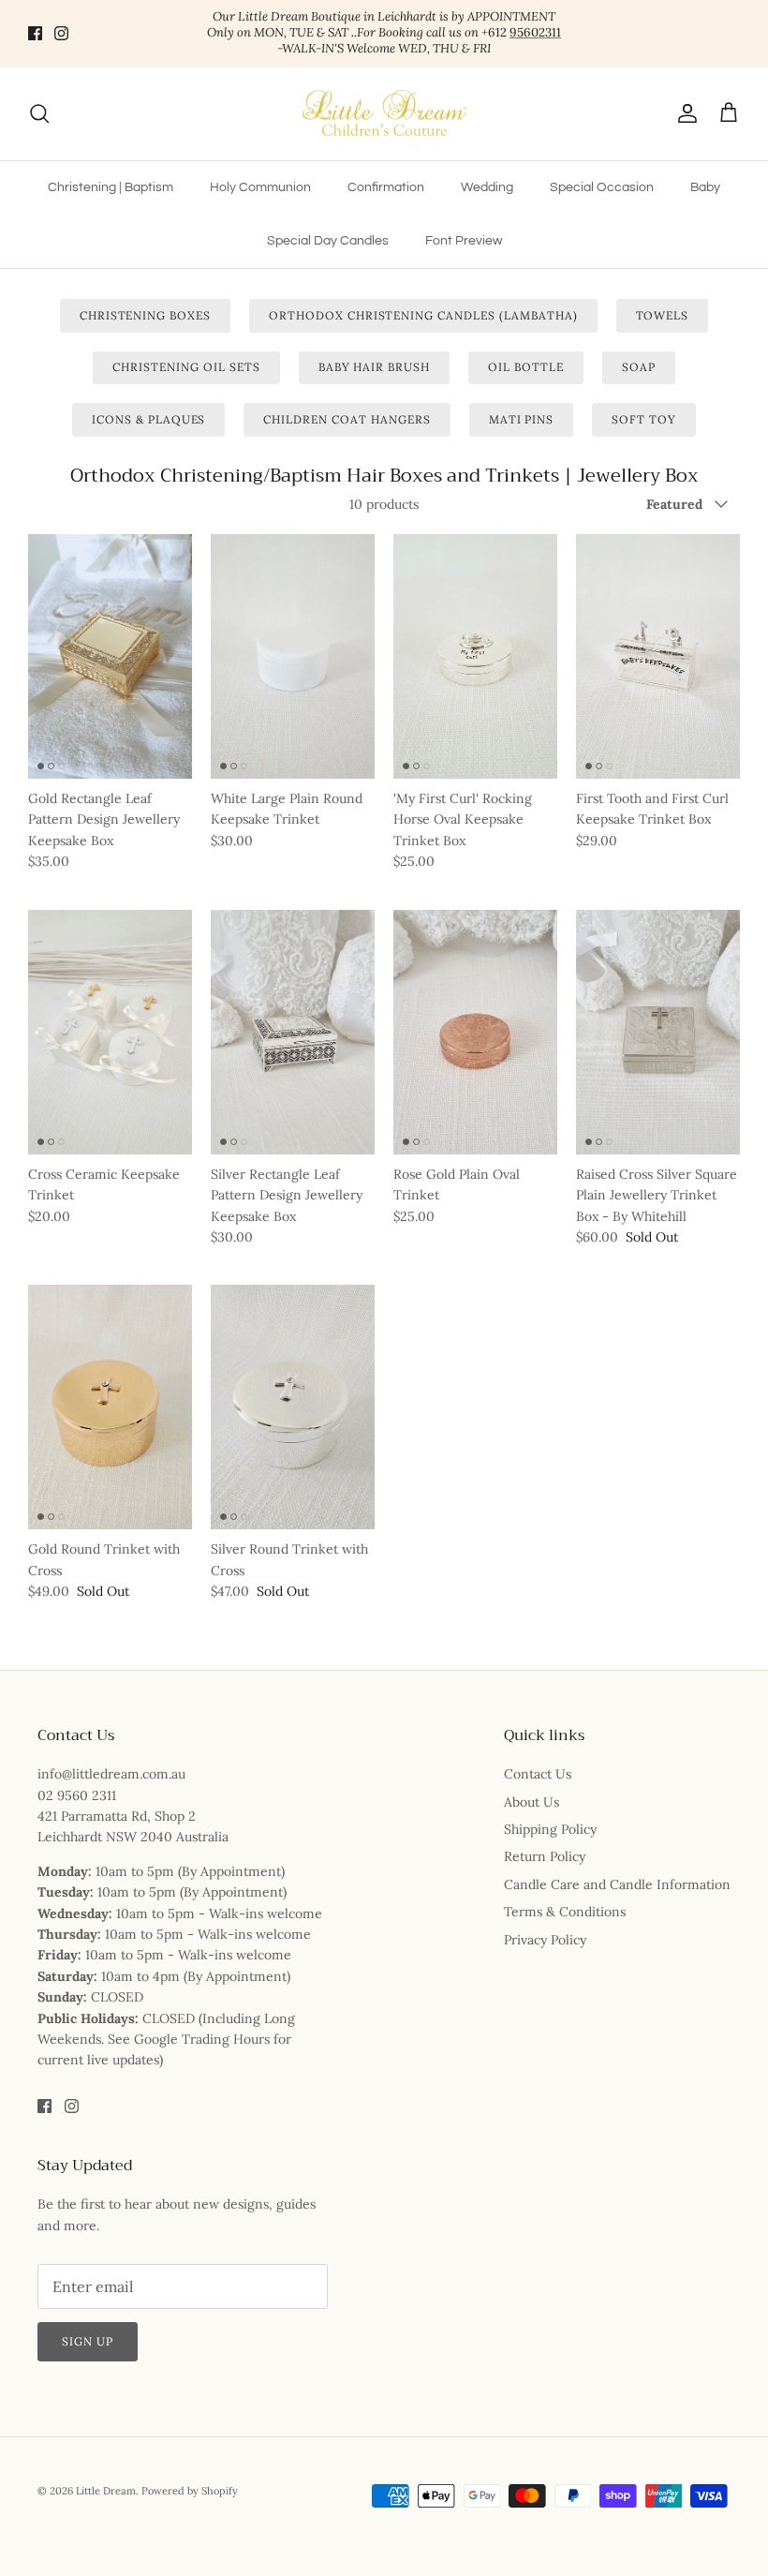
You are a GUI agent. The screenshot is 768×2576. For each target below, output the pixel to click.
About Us (532, 1802)
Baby (705, 187)
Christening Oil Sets (186, 367)
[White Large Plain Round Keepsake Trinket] (293, 656)
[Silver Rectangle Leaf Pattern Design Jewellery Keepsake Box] (293, 1032)
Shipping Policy (550, 1829)
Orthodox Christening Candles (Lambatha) (423, 315)
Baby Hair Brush (374, 367)
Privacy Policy (545, 1940)
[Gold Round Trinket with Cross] (110, 1407)
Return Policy (545, 1856)
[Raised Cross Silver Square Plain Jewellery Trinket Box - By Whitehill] (658, 1032)
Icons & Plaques (148, 419)
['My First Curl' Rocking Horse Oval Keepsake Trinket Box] (475, 656)
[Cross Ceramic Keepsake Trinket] (110, 1032)
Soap (639, 367)
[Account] (684, 113)
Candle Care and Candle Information (617, 1884)
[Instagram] (61, 33)
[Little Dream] (384, 114)
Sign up (88, 2341)
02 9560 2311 (77, 1795)
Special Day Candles (328, 241)
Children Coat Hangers (347, 419)
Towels (663, 315)
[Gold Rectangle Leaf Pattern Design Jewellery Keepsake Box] (110, 656)
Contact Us (538, 1774)
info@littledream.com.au (111, 1774)
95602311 (535, 32)
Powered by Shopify (190, 2491)
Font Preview (464, 241)
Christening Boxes (145, 315)
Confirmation (386, 187)
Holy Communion (260, 187)
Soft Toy (644, 419)
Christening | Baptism (111, 187)
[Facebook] (35, 33)
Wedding (487, 187)
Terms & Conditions (565, 1912)
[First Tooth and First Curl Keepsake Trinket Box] (658, 656)
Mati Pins (522, 419)
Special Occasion (602, 187)
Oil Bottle (526, 367)
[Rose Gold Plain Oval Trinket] (475, 1032)
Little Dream (106, 2491)
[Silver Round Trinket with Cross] (293, 1407)
